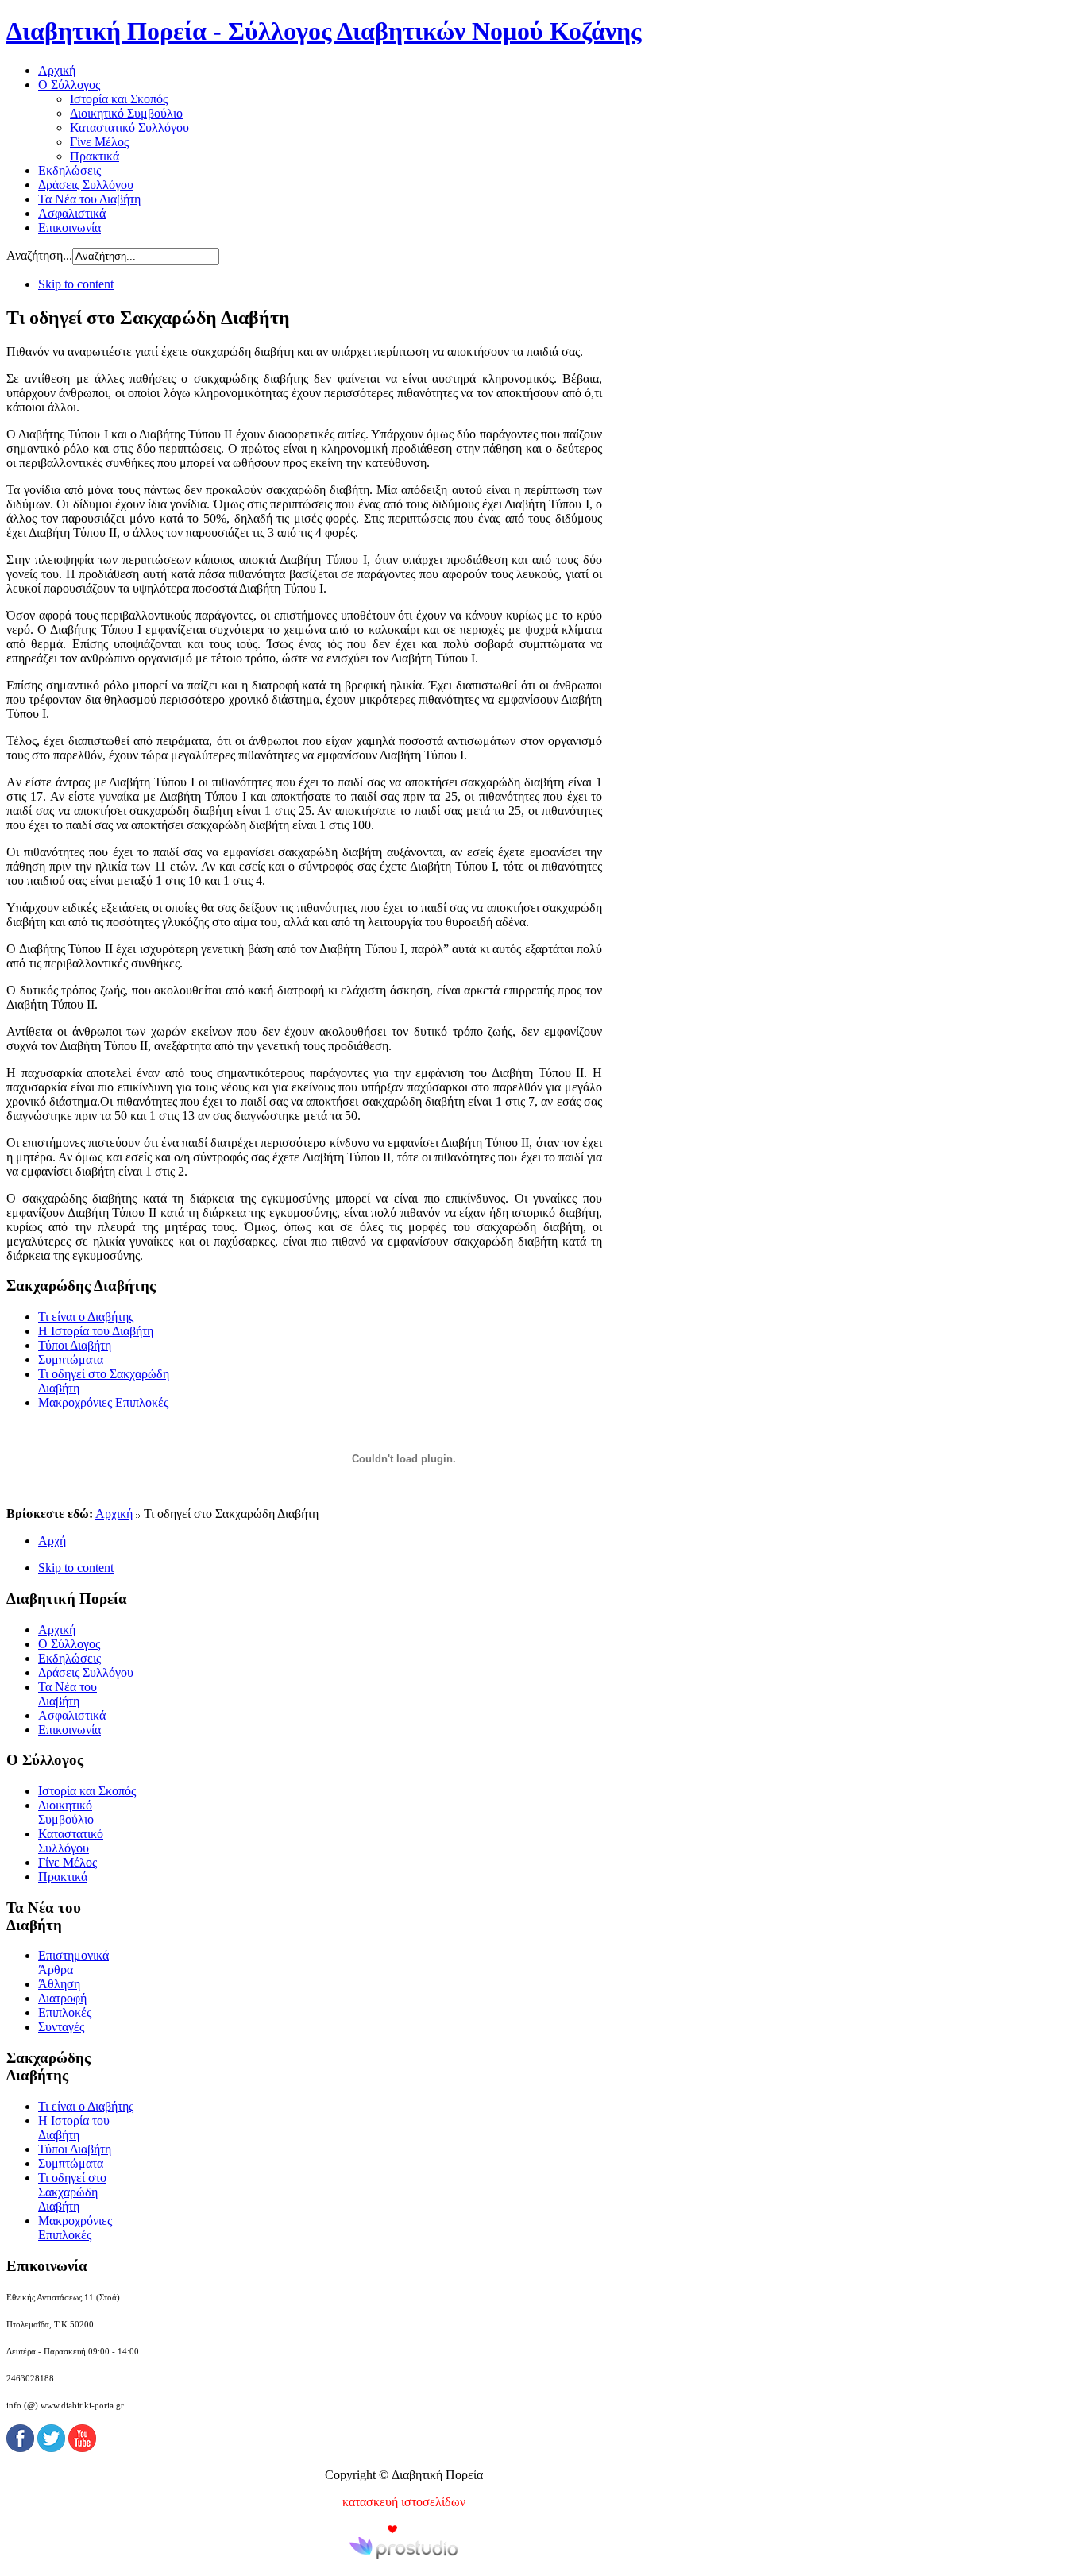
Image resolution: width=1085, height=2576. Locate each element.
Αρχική (114, 1514)
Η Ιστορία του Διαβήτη (96, 1331)
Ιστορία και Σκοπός (87, 1791)
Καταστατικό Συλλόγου (71, 1841)
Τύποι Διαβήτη (75, 1345)
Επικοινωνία (70, 1730)
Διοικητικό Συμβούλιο (66, 1812)
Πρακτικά (63, 1877)
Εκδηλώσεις (70, 1658)
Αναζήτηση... (39, 255)
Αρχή (52, 1541)
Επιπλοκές (65, 2012)
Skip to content (76, 284)
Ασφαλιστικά (72, 1715)
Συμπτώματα (71, 1359)
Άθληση (59, 1984)
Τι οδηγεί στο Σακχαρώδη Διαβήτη (72, 2192)
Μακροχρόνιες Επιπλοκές (103, 1402)
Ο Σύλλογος (69, 1644)
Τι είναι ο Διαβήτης (86, 1317)
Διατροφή (62, 1998)
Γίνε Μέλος (68, 1862)
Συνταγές (61, 2027)
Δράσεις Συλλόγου (86, 1672)
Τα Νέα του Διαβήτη (68, 1694)
